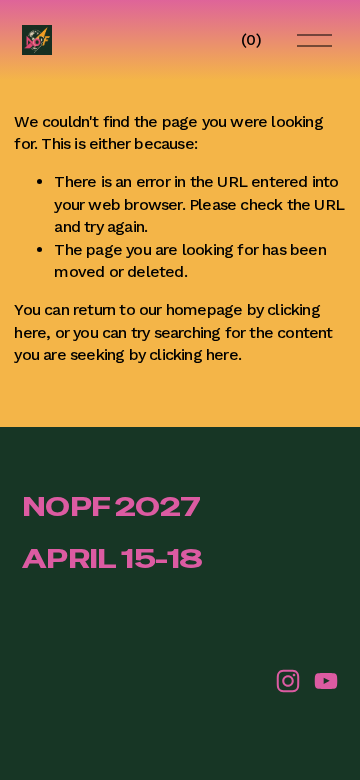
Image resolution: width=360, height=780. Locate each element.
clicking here (193, 354)
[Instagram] (288, 681)
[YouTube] (326, 681)
